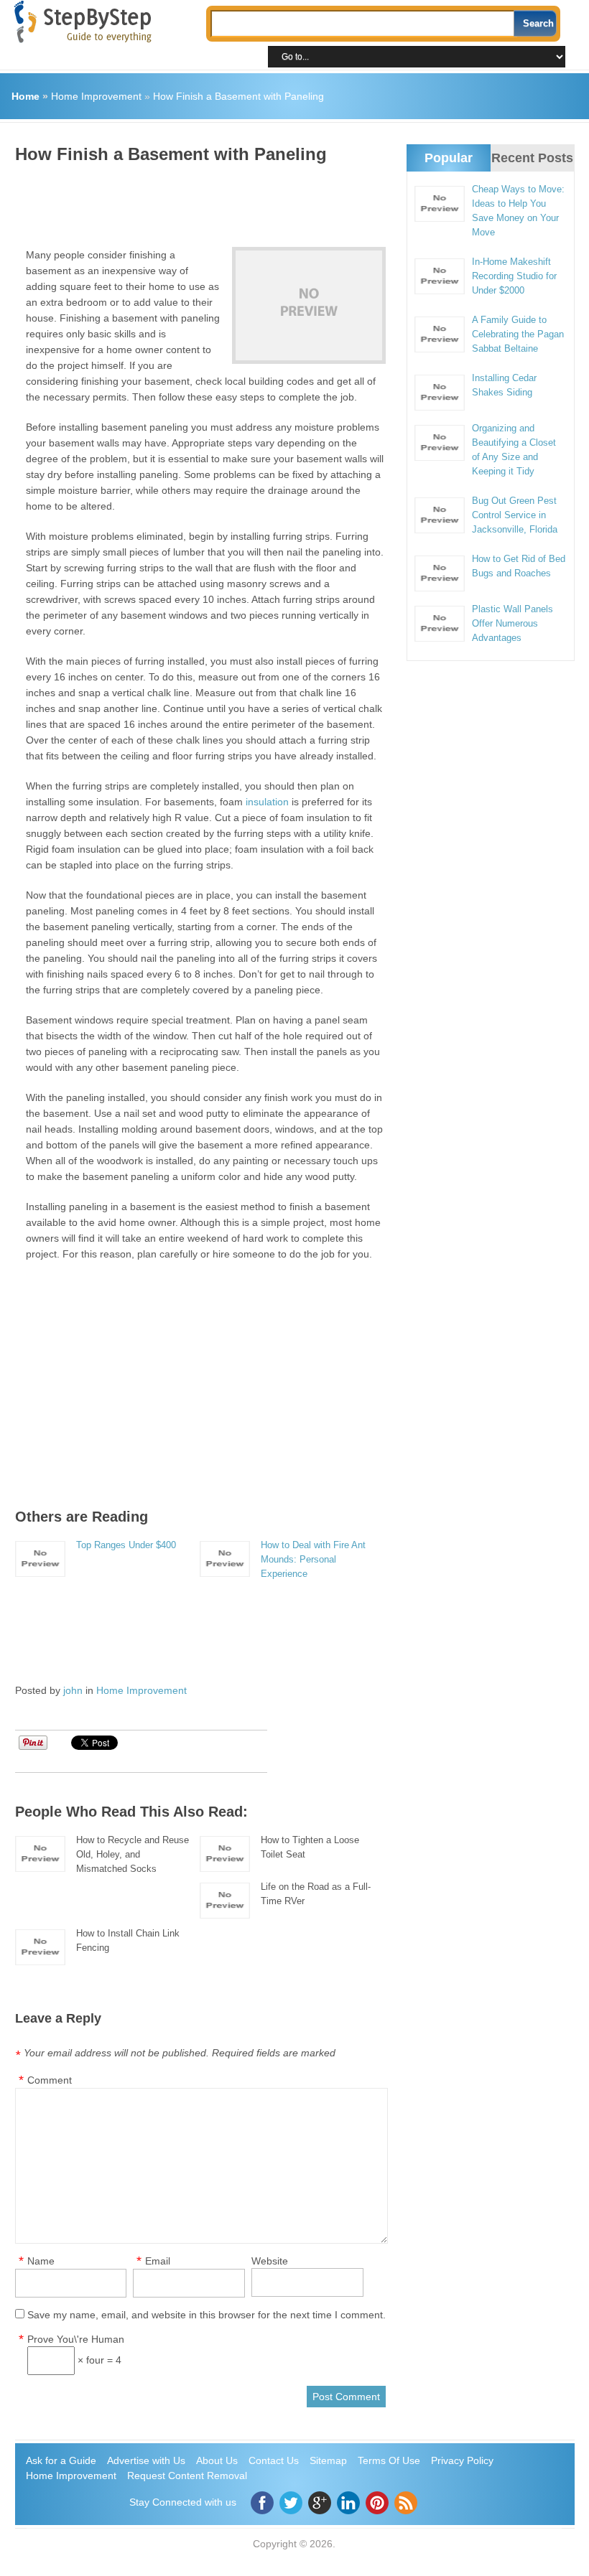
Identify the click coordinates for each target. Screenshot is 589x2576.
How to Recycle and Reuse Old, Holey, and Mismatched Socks (133, 1854)
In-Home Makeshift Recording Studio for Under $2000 (514, 276)
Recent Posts (532, 158)
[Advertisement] (277, 200)
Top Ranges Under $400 (126, 1545)
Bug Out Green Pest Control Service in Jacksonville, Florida (515, 515)
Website (270, 2261)
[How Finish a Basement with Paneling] (309, 305)
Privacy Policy (462, 2460)
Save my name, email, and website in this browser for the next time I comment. (207, 2315)
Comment (50, 2080)
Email (158, 2261)
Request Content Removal (187, 2476)
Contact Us (274, 2460)
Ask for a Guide (61, 2460)
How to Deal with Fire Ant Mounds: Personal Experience (313, 1559)
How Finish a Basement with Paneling (238, 96)
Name (41, 2261)
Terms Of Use (389, 2460)
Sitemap (328, 2460)
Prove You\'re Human (76, 2339)
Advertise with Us (146, 2460)
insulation (267, 802)
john (73, 1690)
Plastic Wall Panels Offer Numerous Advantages (513, 623)
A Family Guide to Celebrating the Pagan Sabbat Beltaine (518, 334)
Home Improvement (96, 96)
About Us (217, 2460)
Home (25, 96)
